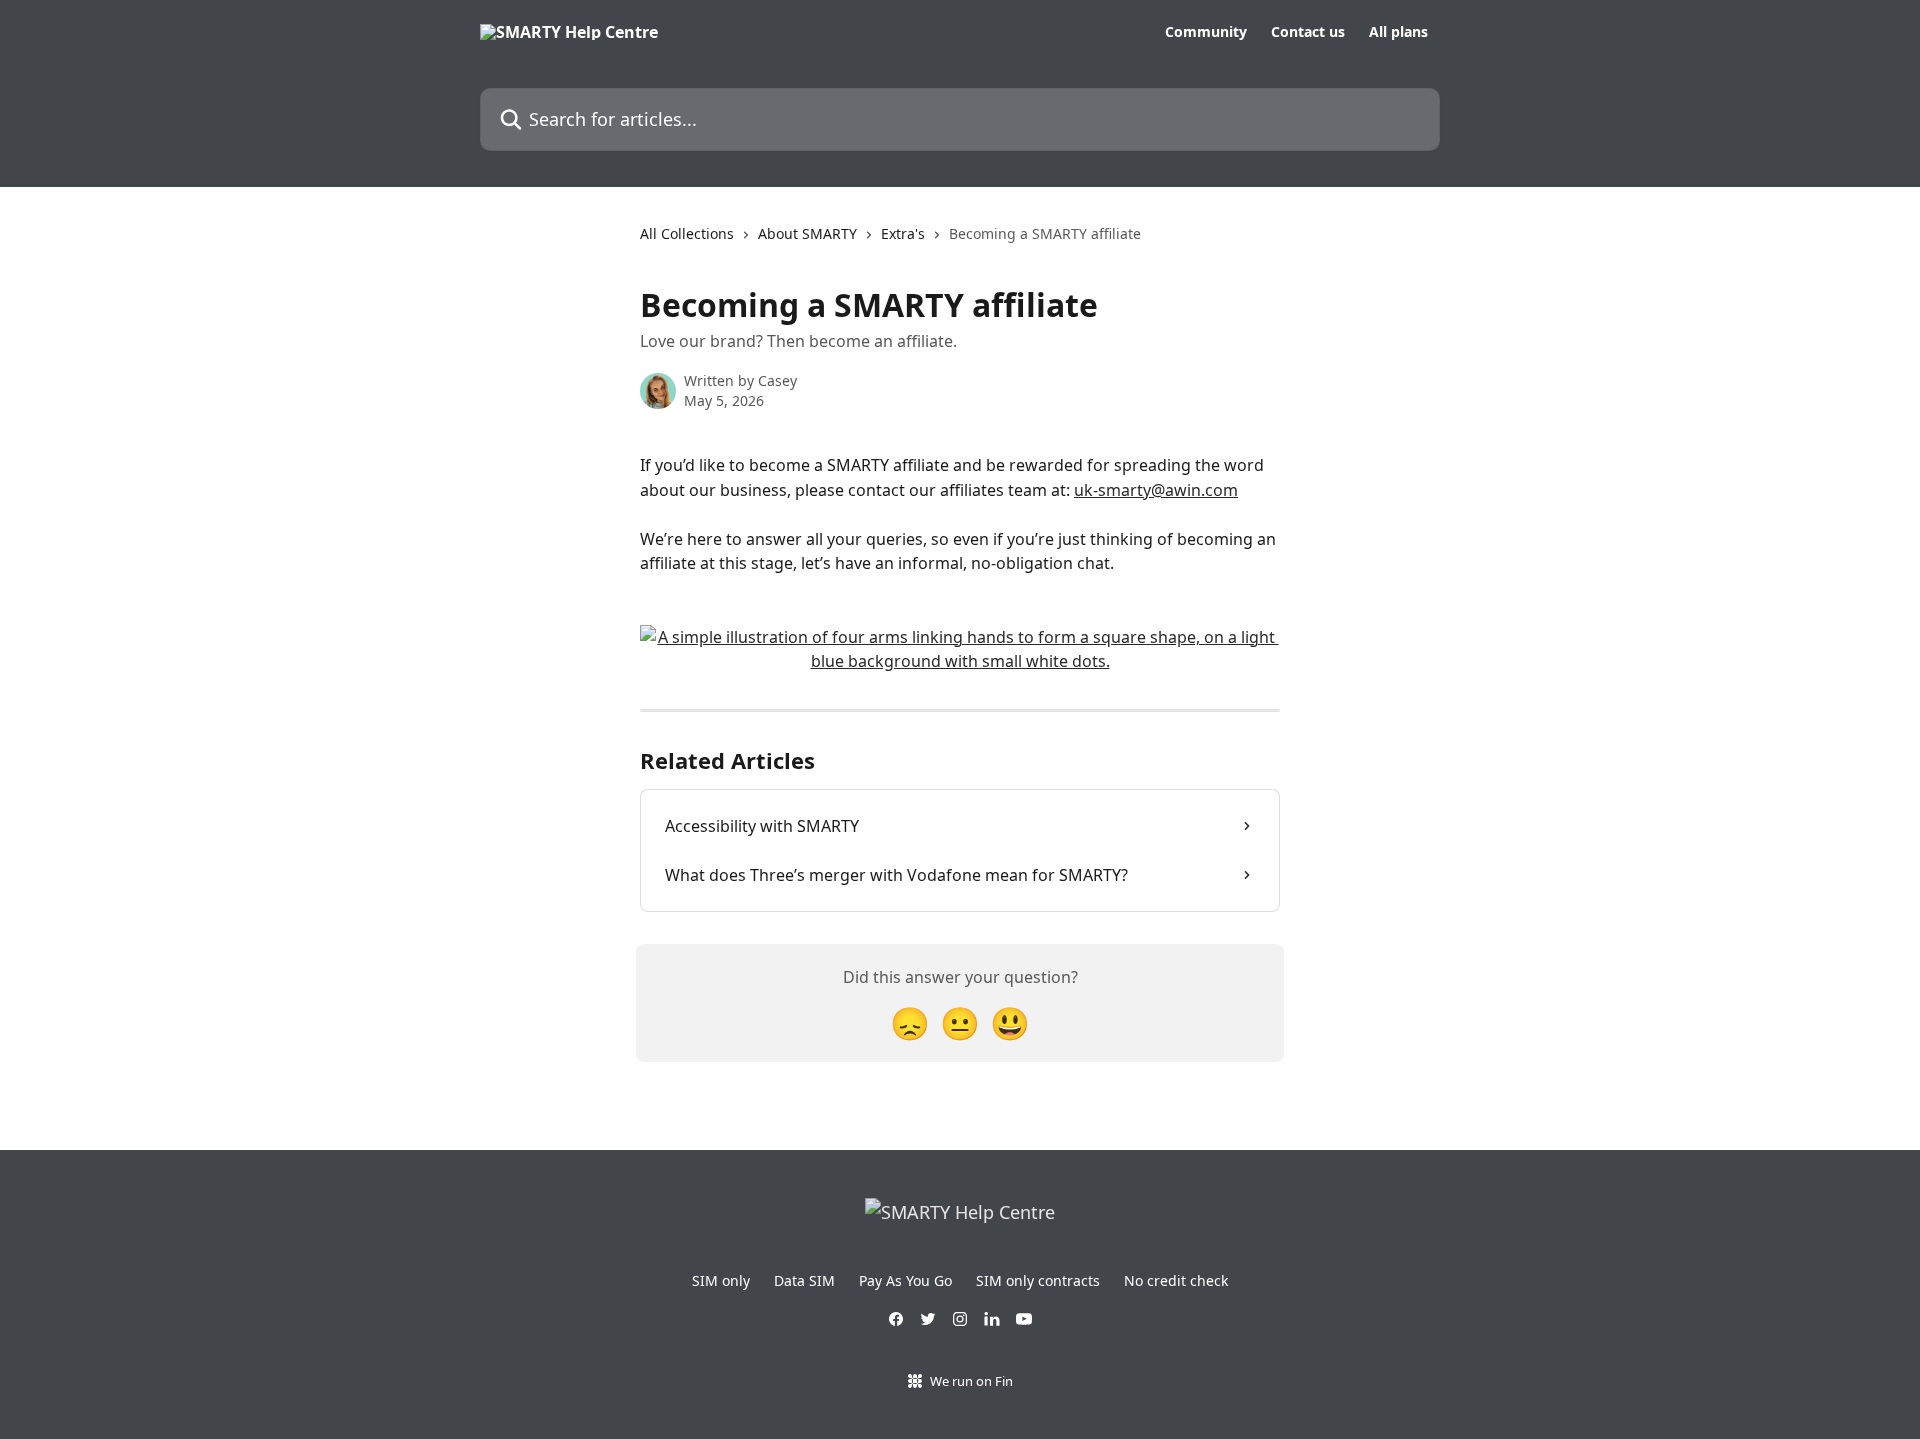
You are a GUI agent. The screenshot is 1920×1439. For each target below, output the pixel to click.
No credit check (1176, 1280)
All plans (1398, 32)
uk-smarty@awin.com (1156, 490)
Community (1206, 32)
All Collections (687, 233)
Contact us (1308, 32)
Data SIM (804, 1280)
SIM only (721, 1280)
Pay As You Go (905, 1280)
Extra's (903, 233)
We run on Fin (971, 1381)
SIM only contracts (1038, 1280)
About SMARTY (807, 233)
